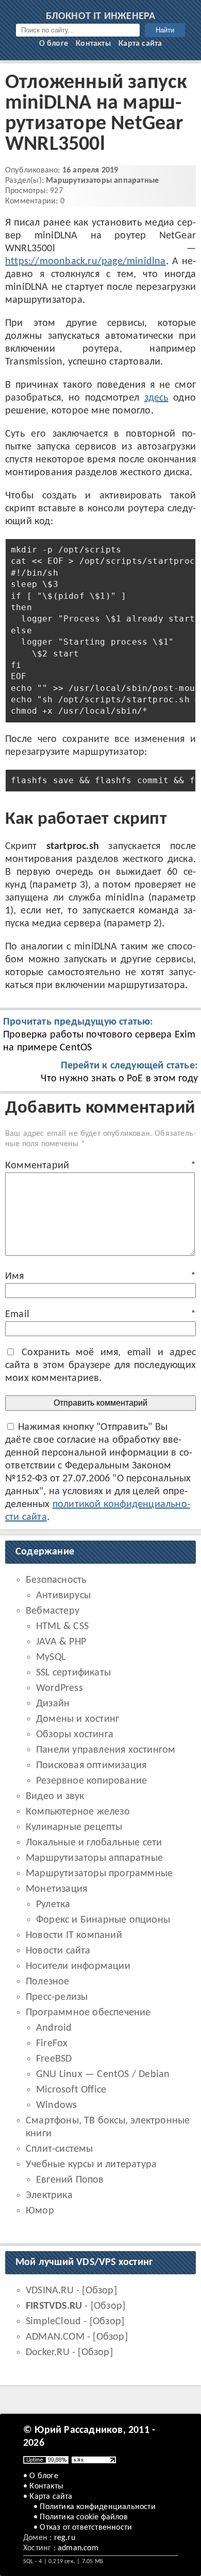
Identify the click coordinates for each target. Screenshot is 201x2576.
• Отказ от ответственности (83, 2528)
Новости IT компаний (74, 1935)
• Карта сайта (48, 2497)
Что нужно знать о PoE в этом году (119, 1072)
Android (54, 2028)
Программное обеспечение (88, 2013)
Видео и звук (55, 1796)
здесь (156, 398)
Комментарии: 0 (35, 201)
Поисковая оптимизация (91, 1766)
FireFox (52, 2044)
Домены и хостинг (78, 1719)
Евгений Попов (70, 2180)
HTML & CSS (62, 1627)
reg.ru (65, 2538)
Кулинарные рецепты (74, 1827)
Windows (56, 2105)
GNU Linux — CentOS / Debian (103, 2074)
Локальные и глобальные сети (94, 1843)
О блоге (54, 44)
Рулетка (53, 1905)
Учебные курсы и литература (91, 2165)
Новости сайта (58, 1951)
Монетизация (56, 1889)
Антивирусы (63, 1596)
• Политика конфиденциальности (95, 2507)
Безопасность (56, 1580)
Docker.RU (48, 2353)
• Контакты (43, 2486)
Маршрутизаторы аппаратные (102, 181)
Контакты (93, 44)
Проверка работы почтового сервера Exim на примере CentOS (99, 1035)
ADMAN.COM (55, 2337)
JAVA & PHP (61, 1642)
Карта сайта (140, 44)
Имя (100, 1276)
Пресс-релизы (57, 1997)
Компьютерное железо (78, 1812)
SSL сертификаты (73, 1673)
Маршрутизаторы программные (99, 1874)
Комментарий (100, 1166)
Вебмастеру (53, 1611)
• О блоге (41, 2476)
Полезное (48, 1982)
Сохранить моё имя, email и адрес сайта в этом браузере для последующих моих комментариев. (100, 1365)
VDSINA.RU (50, 2291)
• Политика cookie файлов (81, 2517)
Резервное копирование (91, 1781)
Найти (165, 30)
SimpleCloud (53, 2322)
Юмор (40, 2211)
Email (100, 1315)
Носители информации (78, 1966)
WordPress (60, 1688)
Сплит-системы (60, 2149)
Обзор (100, 2291)
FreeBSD (54, 2059)
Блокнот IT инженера (101, 16)
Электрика (49, 2195)
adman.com (78, 2548)
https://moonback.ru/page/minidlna (86, 262)
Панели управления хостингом (106, 1750)
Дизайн (53, 1704)
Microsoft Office (71, 2090)
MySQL (51, 1657)
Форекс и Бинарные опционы (103, 1920)
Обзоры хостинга (75, 1735)
